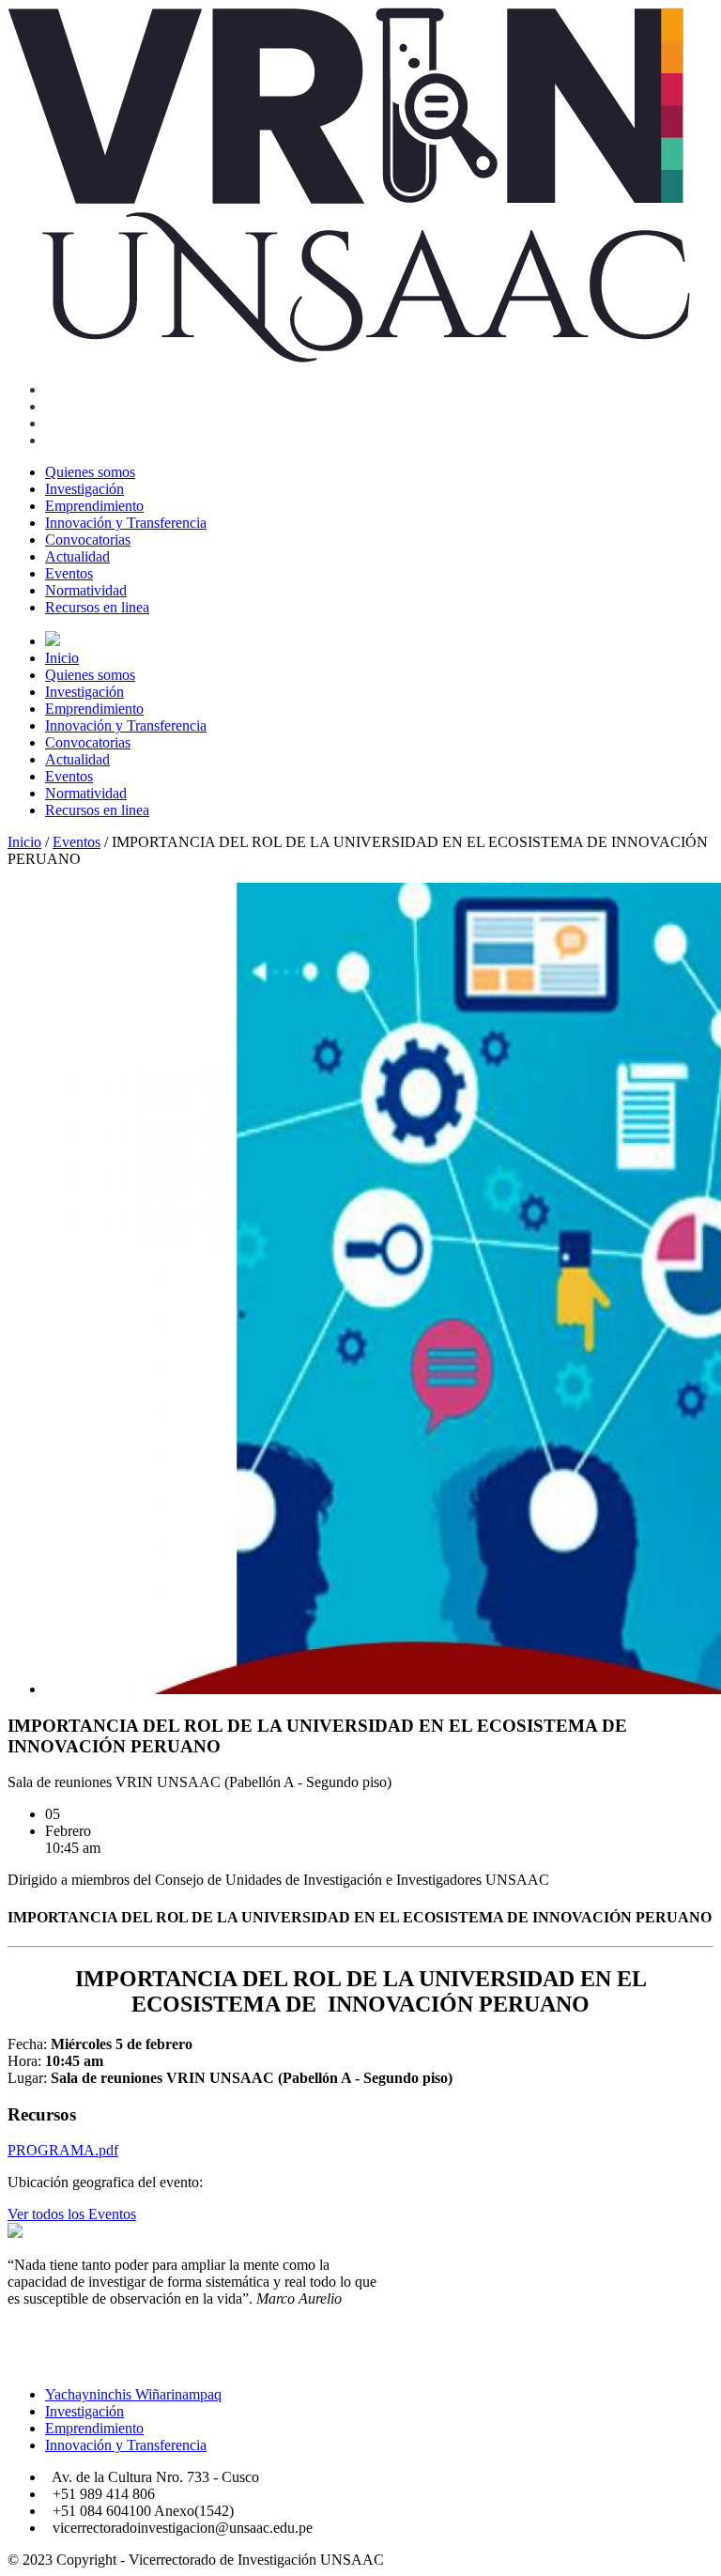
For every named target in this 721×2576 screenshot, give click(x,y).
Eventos (69, 573)
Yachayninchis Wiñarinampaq (133, 2394)
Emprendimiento (94, 506)
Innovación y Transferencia (126, 523)
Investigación (84, 489)
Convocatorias (88, 540)
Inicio (62, 658)
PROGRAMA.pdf (63, 2150)
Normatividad (86, 590)
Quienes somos (90, 472)
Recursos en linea (97, 607)
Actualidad (77, 556)
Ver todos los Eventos (72, 2214)
